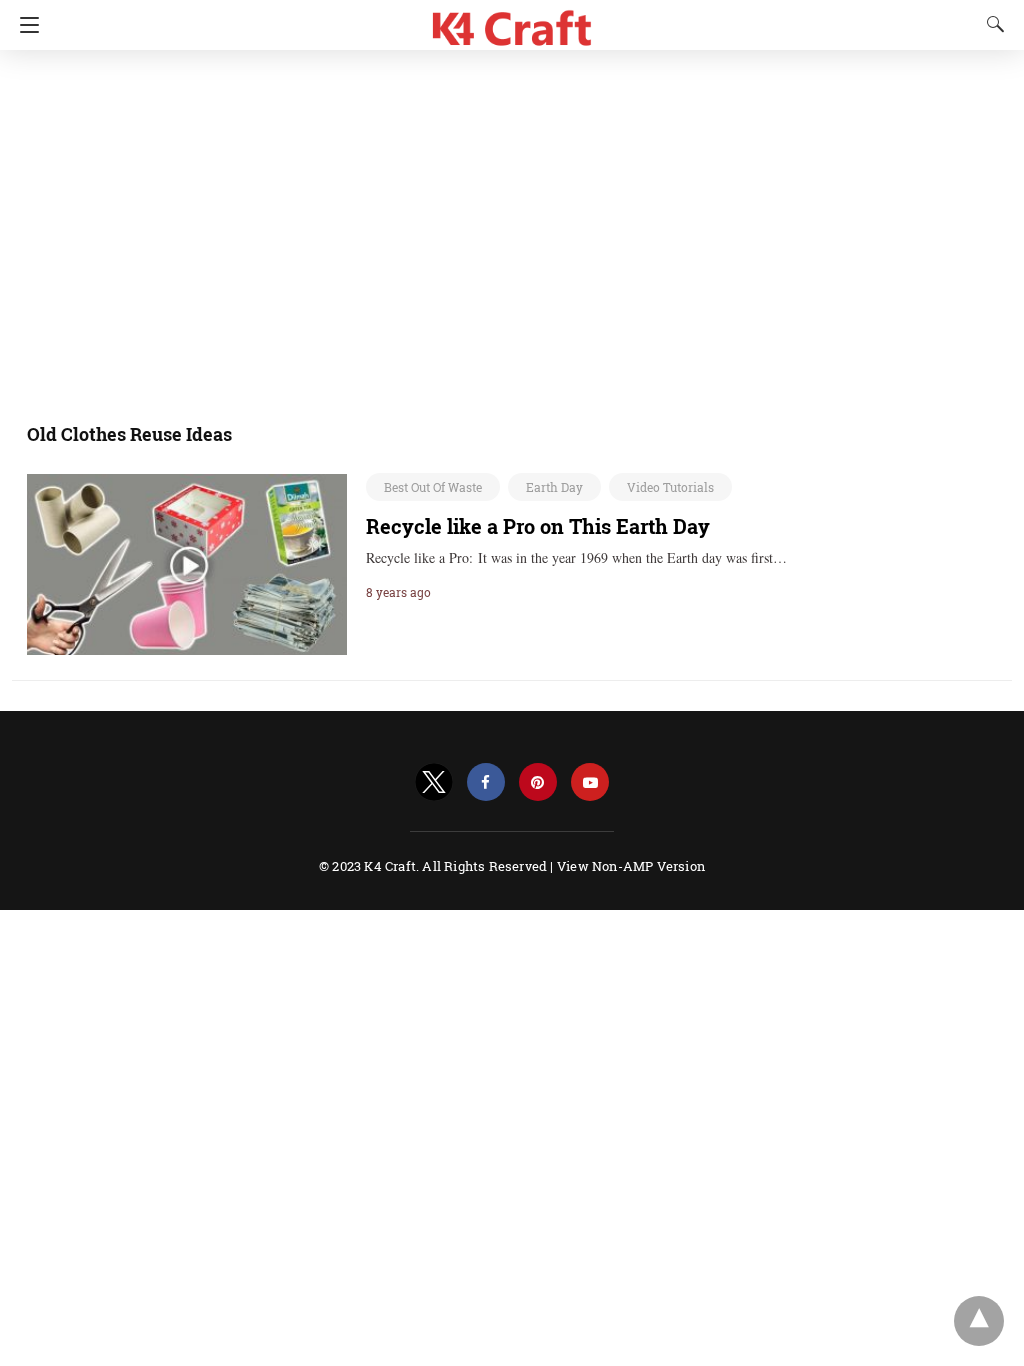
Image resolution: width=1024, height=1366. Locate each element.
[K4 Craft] (512, 20)
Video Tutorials (670, 487)
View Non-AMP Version (631, 866)
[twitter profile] (434, 782)
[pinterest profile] (538, 782)
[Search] (991, 24)
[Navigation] (24, 25)
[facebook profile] (486, 782)
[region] (506, 225)
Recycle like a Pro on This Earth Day (538, 526)
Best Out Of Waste (433, 487)
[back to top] (979, 1321)
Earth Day (554, 487)
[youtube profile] (590, 782)
